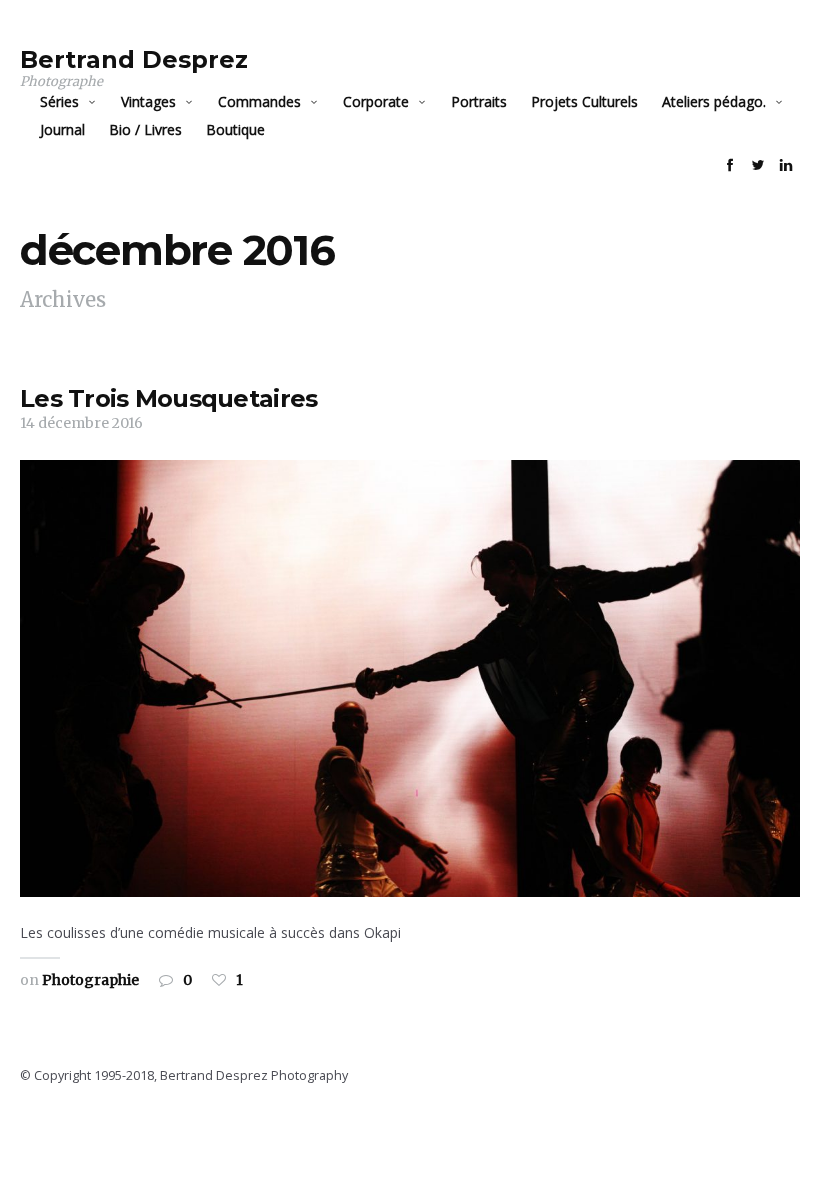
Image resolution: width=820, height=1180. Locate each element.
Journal (62, 129)
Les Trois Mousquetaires (168, 398)
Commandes (259, 101)
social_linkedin (786, 165)
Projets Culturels (584, 101)
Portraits (479, 101)
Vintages (148, 101)
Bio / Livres (145, 129)
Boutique (235, 129)
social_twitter (758, 165)
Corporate (376, 101)
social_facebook (730, 165)
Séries (59, 101)
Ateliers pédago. (714, 101)
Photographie (90, 980)
